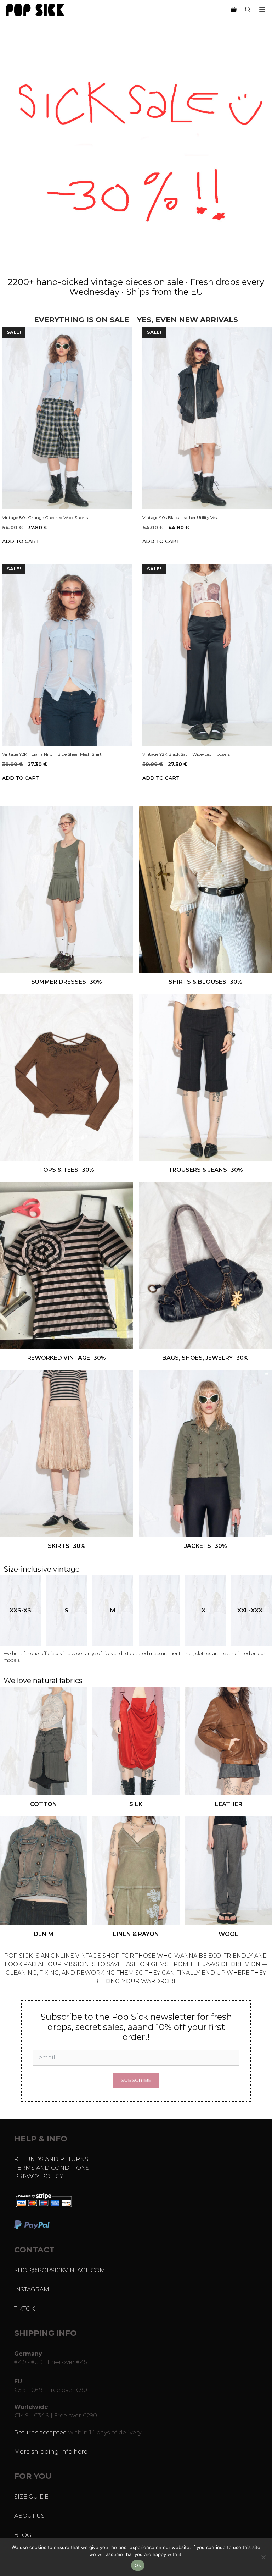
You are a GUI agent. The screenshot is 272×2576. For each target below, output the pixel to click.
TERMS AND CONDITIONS (52, 2168)
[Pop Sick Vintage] (35, 10)
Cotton (44, 1804)
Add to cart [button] (21, 541)
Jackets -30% (206, 1546)
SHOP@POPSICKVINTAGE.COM (60, 2270)
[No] (263, 2557)
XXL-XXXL (252, 1610)
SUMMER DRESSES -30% (67, 982)
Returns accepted (41, 2432)
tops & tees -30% (67, 1170)
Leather (229, 1804)
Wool (228, 1934)
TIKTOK (24, 2309)
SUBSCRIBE (136, 2080)
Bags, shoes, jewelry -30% (205, 1358)
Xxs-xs (20, 1610)
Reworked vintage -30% (67, 1358)
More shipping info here (51, 2452)
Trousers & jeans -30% (206, 1170)
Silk (136, 1804)
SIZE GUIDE (31, 2497)
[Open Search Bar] (248, 10)
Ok (138, 2565)
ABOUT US (29, 2516)
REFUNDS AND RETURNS (51, 2159)
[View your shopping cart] (234, 10)
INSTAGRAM (32, 2290)
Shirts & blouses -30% (205, 982)
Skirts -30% (67, 1546)
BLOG (23, 2535)
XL (205, 1610)
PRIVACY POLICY (39, 2176)
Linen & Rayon (136, 1934)
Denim (44, 1934)
